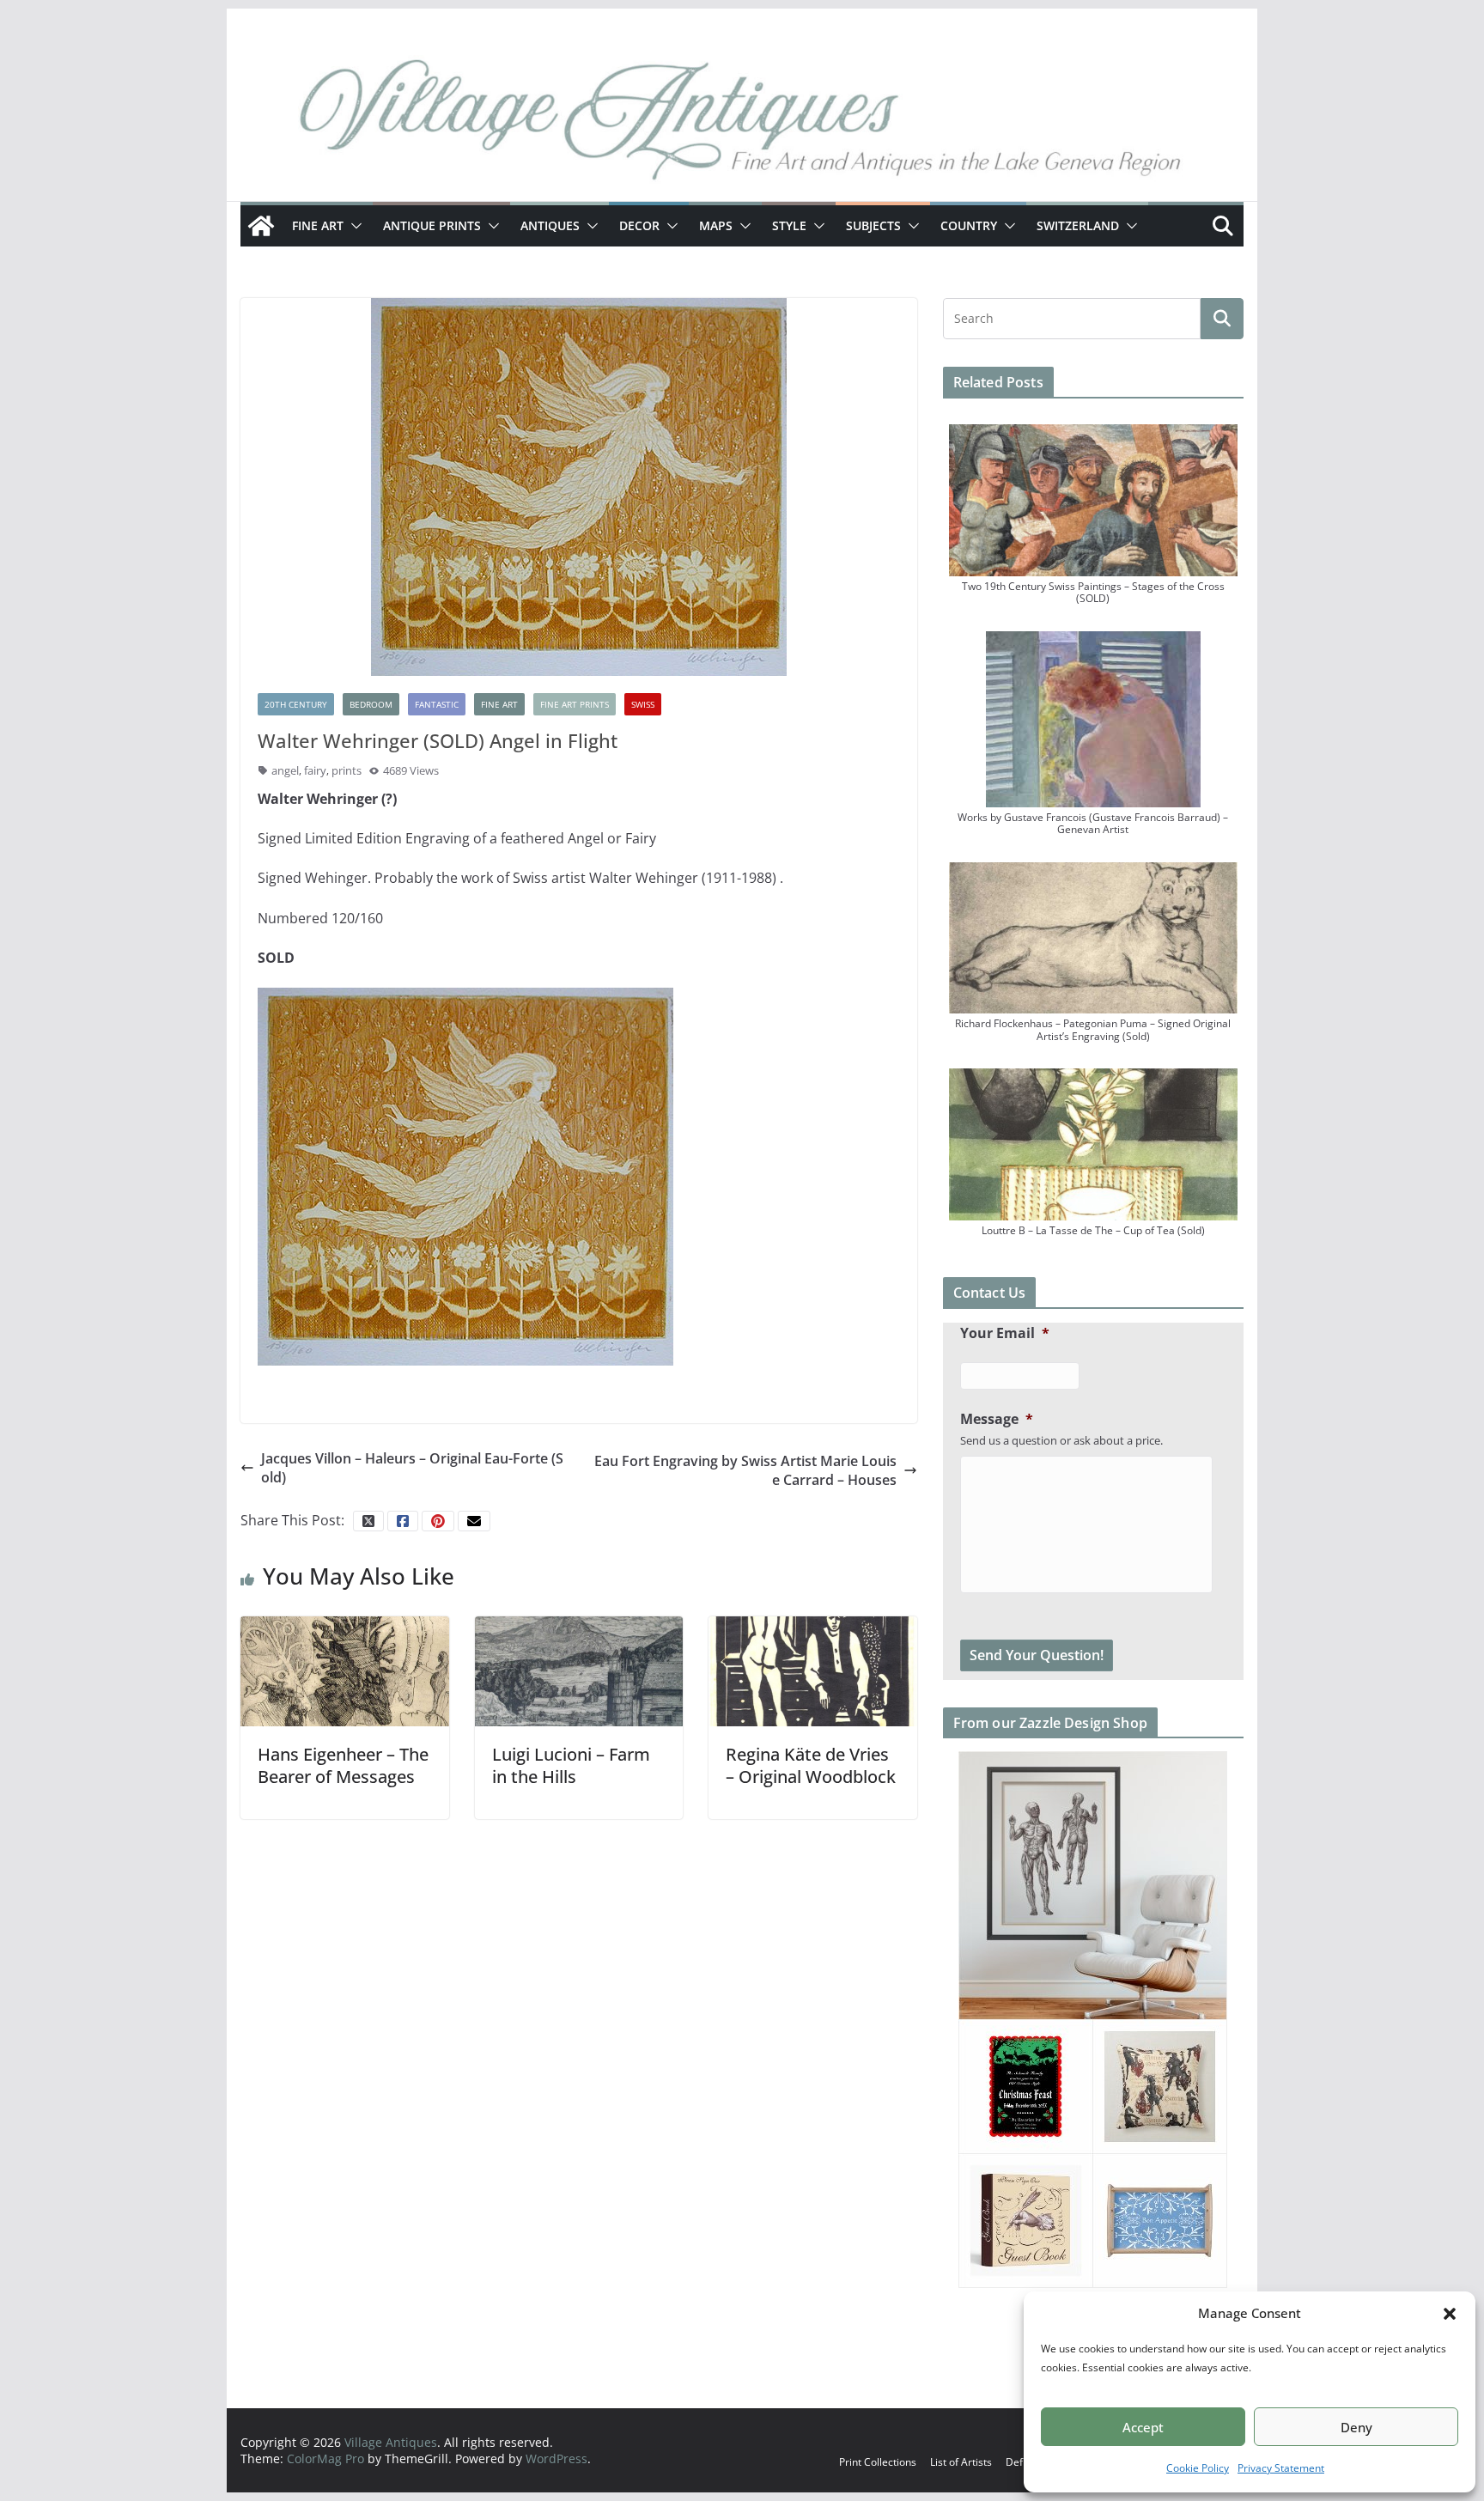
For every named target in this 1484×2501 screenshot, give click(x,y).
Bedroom (371, 704)
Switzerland (1078, 225)
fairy (315, 770)
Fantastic (437, 704)
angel (285, 770)
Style (789, 225)
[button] (1450, 2314)
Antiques (550, 225)
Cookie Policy (1198, 2468)
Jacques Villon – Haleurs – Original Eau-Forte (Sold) (412, 1468)
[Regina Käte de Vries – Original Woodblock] (813, 1670)
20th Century (296, 704)
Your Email (1005, 1333)
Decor (639, 225)
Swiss (643, 704)
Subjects (873, 225)
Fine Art (318, 225)
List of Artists (961, 2462)
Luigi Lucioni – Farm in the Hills (571, 1765)
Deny (1356, 2427)
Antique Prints (432, 225)
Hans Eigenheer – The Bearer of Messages (343, 1765)
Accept (1143, 2427)
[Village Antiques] (742, 125)
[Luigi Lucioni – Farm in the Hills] (579, 1670)
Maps (716, 225)
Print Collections (878, 2462)
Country (969, 225)
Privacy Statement (1281, 2468)
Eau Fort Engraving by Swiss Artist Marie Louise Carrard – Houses (745, 1470)
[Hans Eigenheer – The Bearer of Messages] (345, 1670)
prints (347, 770)
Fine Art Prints (575, 704)
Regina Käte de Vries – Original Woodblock (811, 1765)
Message (997, 1419)
